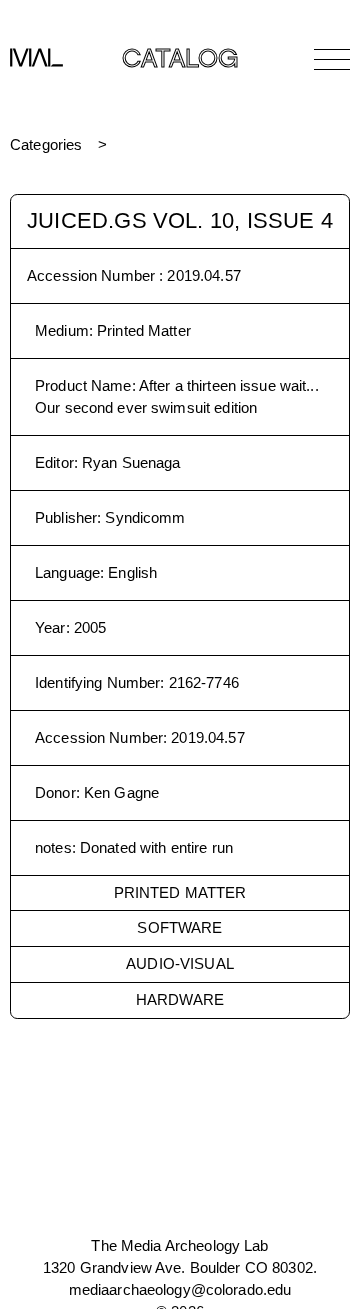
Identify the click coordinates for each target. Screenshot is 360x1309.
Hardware (180, 999)
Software (179, 927)
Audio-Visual (180, 963)
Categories (46, 144)
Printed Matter (180, 892)
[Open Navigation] (332, 59)
